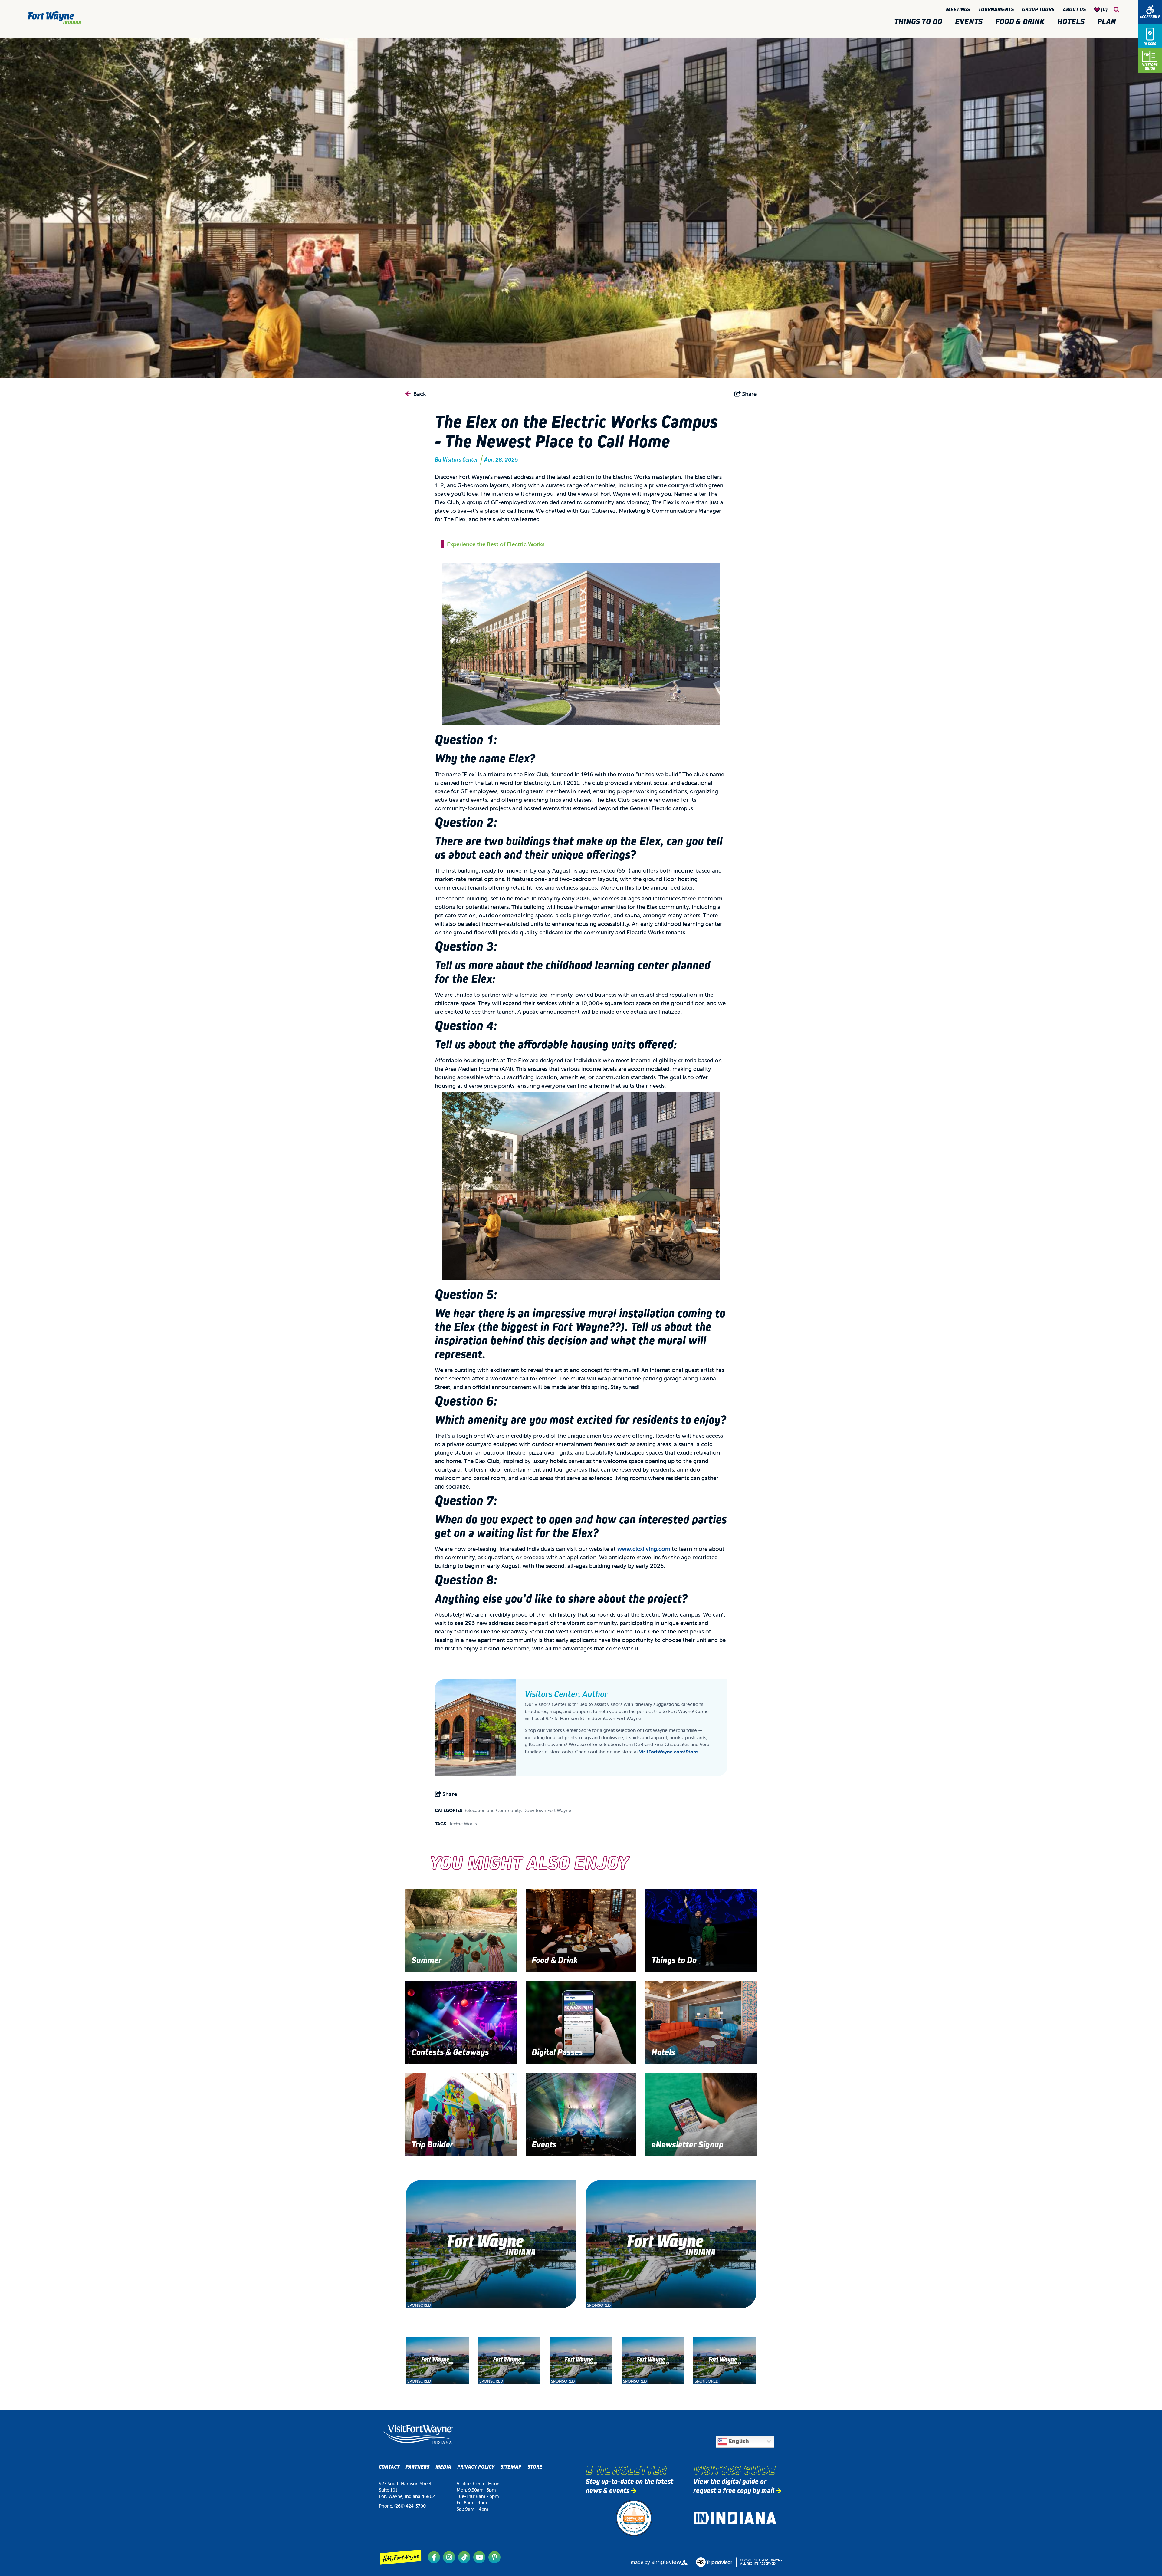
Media (443, 2467)
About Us (1075, 10)
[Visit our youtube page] (479, 2557)
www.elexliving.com (644, 1549)
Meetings (959, 10)
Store (535, 2467)
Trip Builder (432, 2145)
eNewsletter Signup (688, 2145)
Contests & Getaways (450, 2052)
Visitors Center (460, 460)
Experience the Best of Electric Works (496, 544)
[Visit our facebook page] (434, 2557)
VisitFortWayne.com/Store (668, 1752)
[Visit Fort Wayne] (54, 18)
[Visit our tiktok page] (464, 2557)
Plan (1108, 21)
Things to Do (920, 21)
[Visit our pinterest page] (494, 2557)
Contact (389, 2467)
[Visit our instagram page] (449, 2557)
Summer (427, 1960)
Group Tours (1039, 10)
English (738, 2441)
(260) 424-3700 (410, 2506)
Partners (417, 2467)
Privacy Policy (476, 2467)
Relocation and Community (492, 1810)
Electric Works (462, 1824)
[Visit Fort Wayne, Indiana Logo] (418, 2434)
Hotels (1073, 21)
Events (971, 21)
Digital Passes (557, 2052)
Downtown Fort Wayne (547, 1810)
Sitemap (511, 2467)
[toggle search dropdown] (1117, 10)
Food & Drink (1022, 21)
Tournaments (997, 10)
